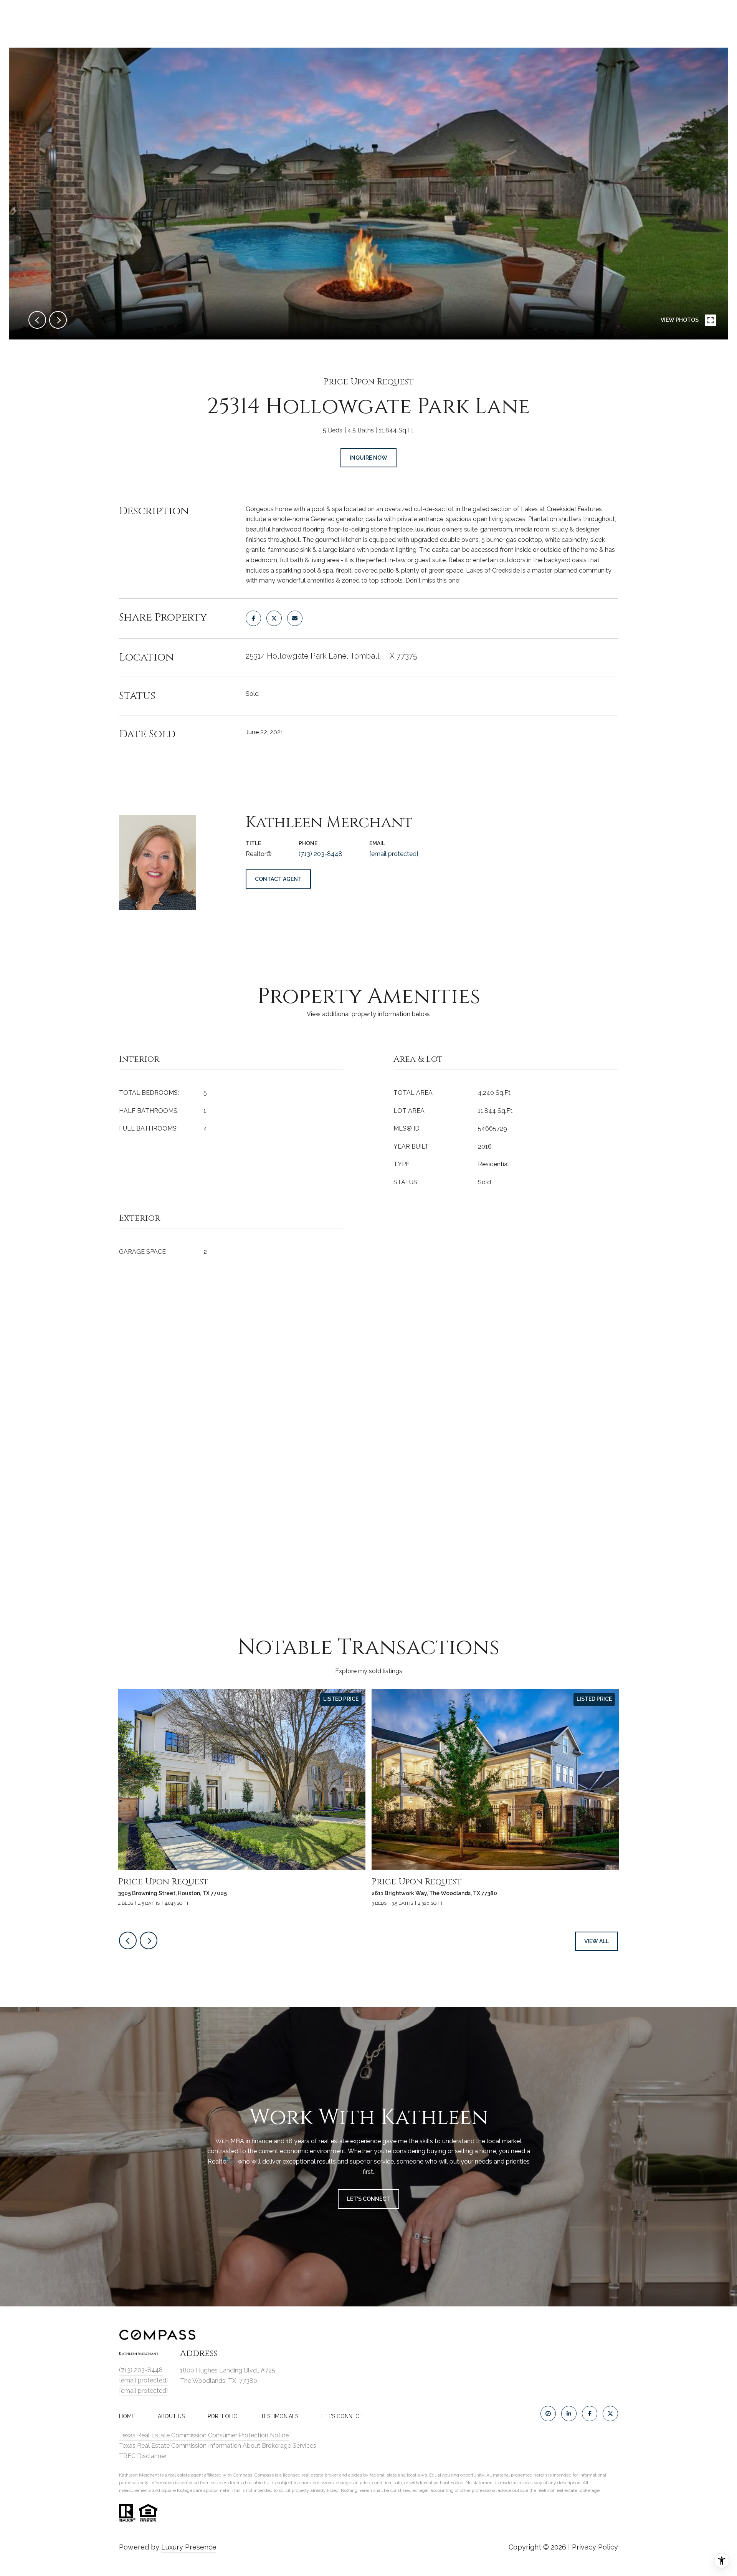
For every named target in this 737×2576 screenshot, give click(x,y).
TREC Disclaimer (143, 2456)
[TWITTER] (610, 2414)
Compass (264, 2475)
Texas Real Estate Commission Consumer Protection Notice (204, 2435)
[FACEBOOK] (590, 2414)
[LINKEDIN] (569, 2414)
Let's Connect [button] (368, 2199)
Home (127, 2416)
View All (597, 1941)
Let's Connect (342, 2416)
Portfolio (223, 2416)
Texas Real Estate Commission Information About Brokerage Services (218, 2446)
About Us (171, 2416)
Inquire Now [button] (368, 458)
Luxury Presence (189, 2547)
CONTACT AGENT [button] (278, 879)
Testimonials (279, 2416)
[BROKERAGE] (548, 2414)
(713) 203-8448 (321, 854)
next (58, 320)
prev (37, 320)
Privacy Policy (595, 2547)
